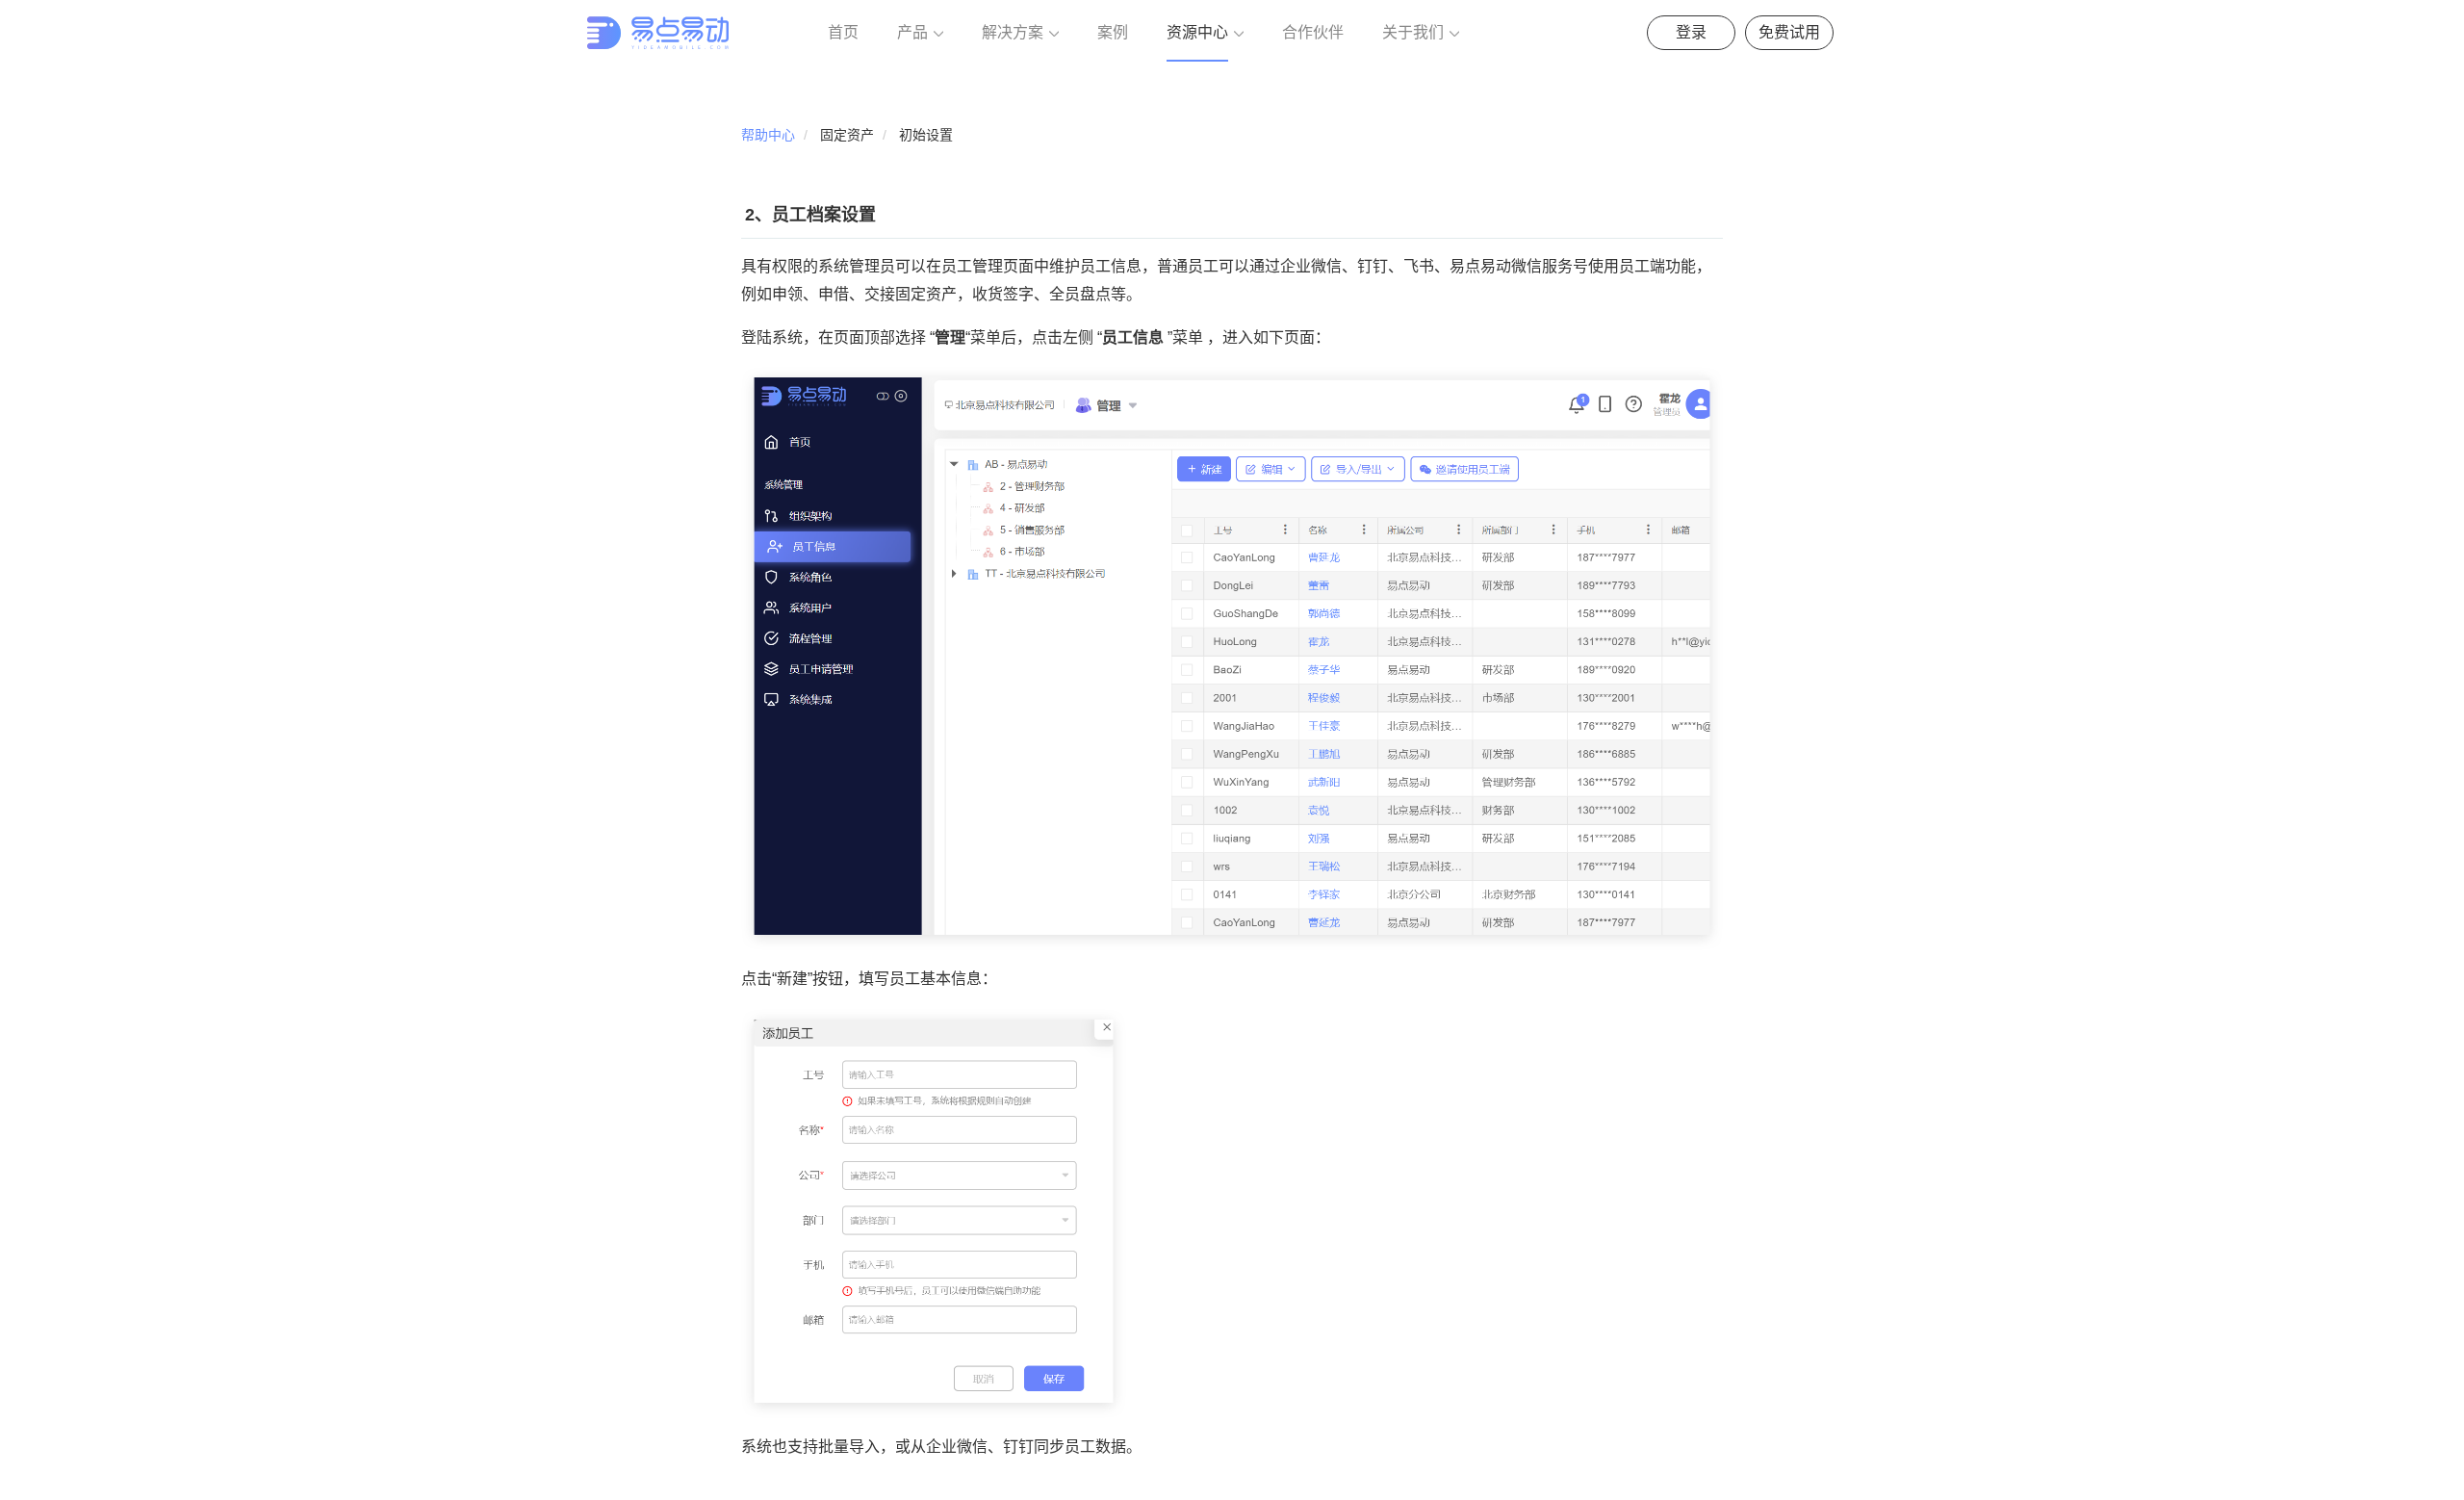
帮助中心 (768, 135)
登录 (1691, 32)
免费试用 (1789, 32)
